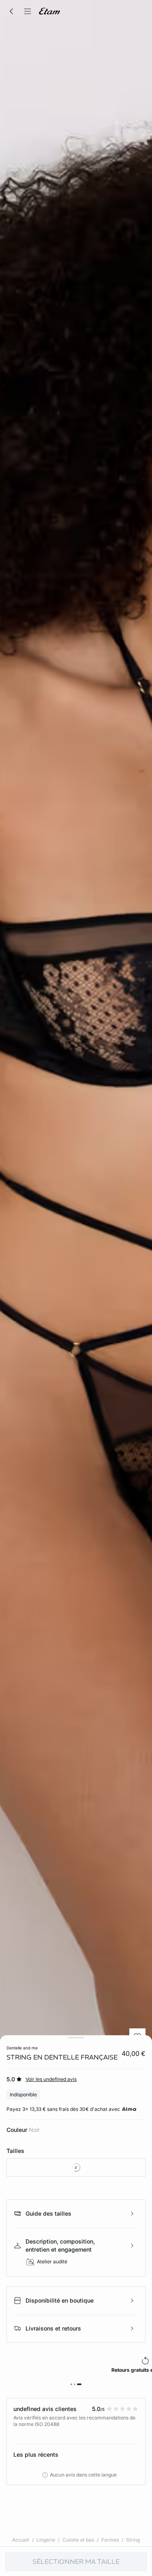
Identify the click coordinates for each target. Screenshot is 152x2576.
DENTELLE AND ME (22, 2048)
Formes (110, 2540)
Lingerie (46, 2540)
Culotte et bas (78, 2540)
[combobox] (76, 2167)
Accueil (21, 2540)
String (133, 2540)
